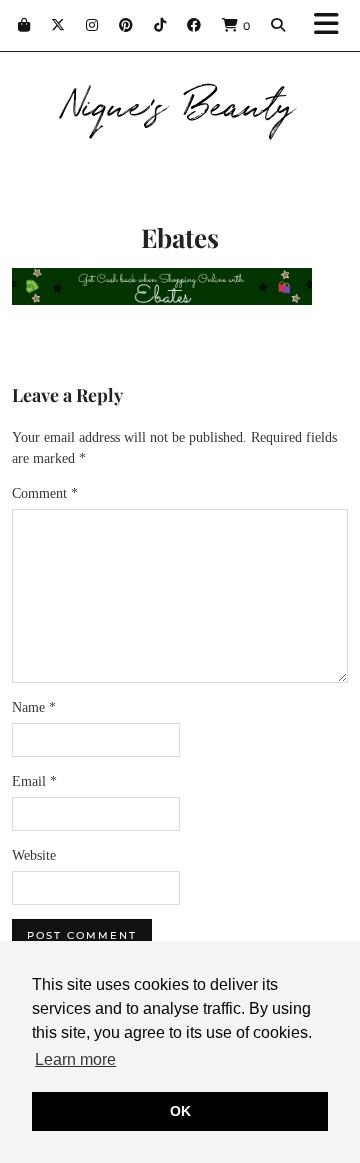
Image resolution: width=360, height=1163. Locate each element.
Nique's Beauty (180, 102)
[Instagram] (92, 25)
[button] (333, 25)
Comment (45, 493)
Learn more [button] (75, 1059)
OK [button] (180, 1111)
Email (34, 781)
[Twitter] (58, 25)
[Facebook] (194, 25)
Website (34, 855)
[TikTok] (160, 25)
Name (34, 707)
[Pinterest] (126, 25)
